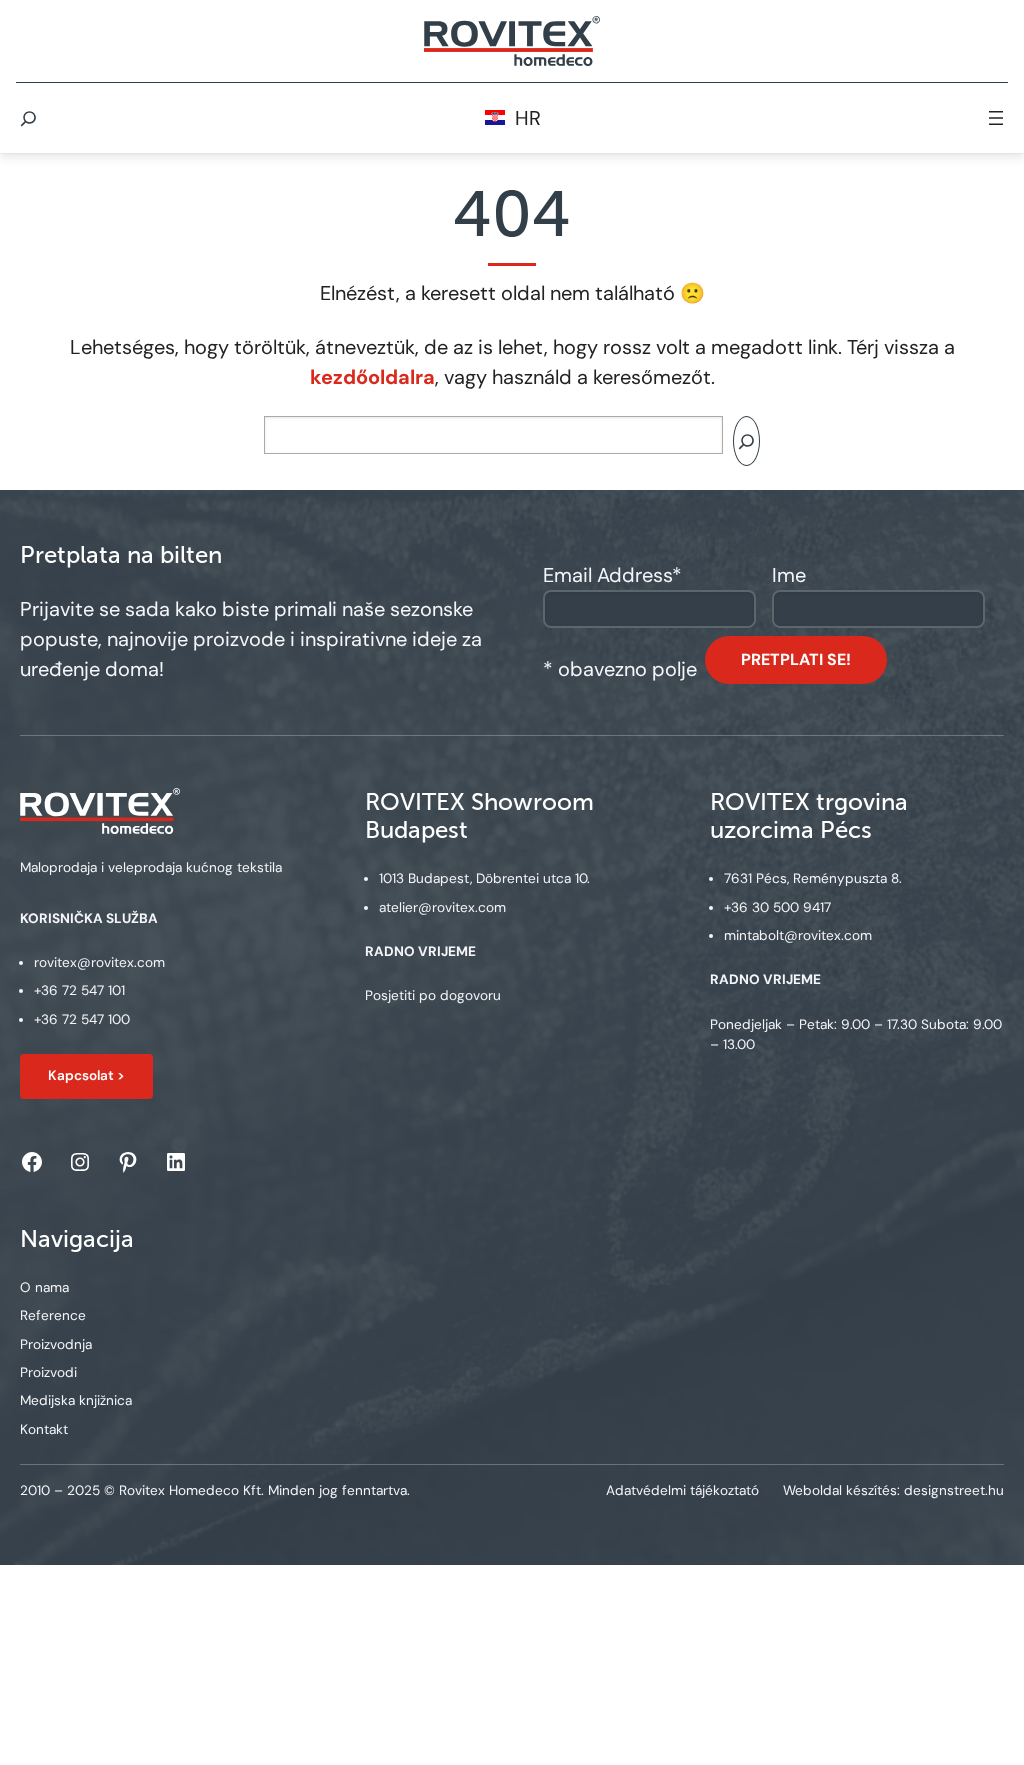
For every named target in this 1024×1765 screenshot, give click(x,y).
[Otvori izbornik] (996, 118)
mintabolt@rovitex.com (798, 935)
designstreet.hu (954, 1490)
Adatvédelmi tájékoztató (682, 1490)
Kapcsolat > (86, 1075)
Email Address (612, 575)
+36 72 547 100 (82, 1019)
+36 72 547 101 (79, 990)
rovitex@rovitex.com (99, 962)
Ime (789, 575)
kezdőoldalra (372, 377)
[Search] (746, 441)
